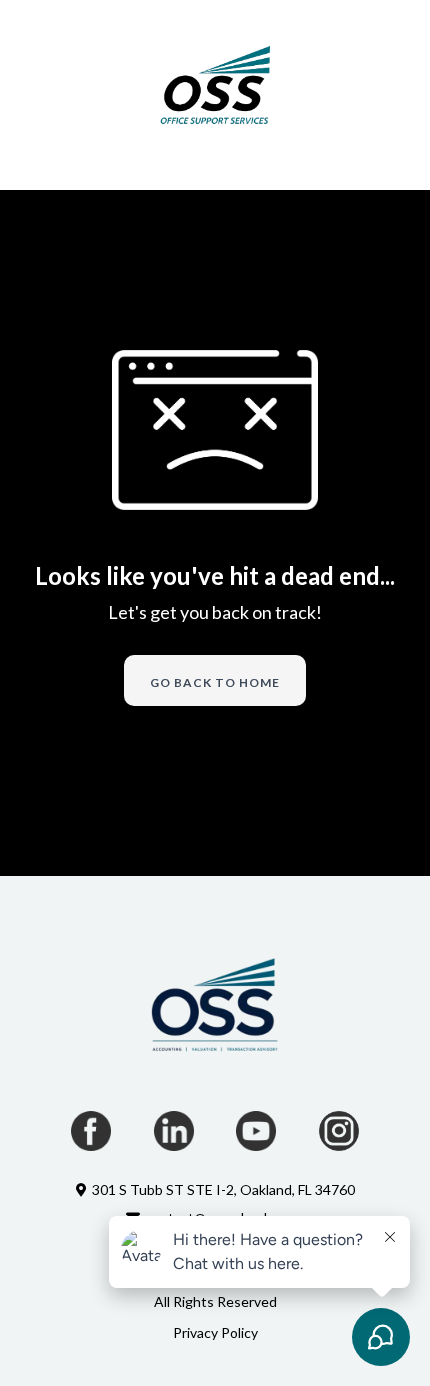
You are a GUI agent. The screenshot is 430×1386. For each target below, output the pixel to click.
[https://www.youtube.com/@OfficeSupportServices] (256, 1131)
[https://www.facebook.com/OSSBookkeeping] (91, 1131)
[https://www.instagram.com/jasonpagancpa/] (339, 1131)
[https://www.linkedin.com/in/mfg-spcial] (174, 1131)
